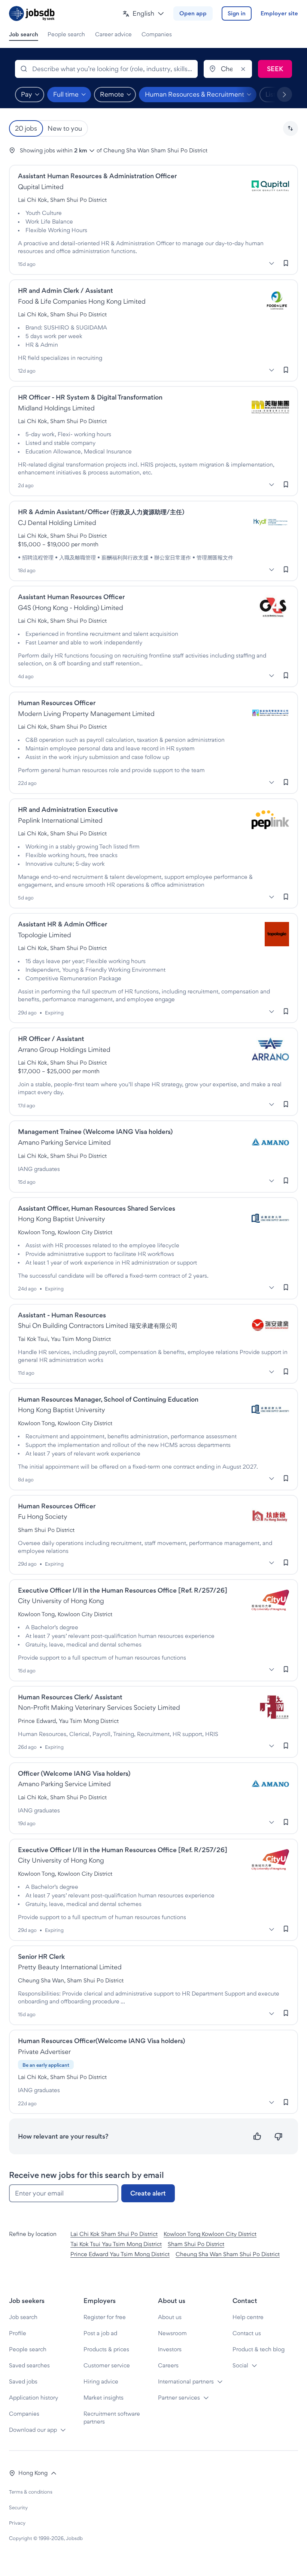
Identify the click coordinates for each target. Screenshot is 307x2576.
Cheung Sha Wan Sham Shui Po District (228, 2254)
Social (240, 2365)
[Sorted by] (291, 128)
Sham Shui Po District (196, 2244)
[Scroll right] (285, 94)
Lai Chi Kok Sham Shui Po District (114, 2234)
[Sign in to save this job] (286, 263)
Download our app (33, 2430)
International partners (186, 2381)
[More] (271, 263)
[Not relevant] (278, 2137)
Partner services (179, 2398)
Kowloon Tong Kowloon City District (210, 2234)
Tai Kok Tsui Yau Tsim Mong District (116, 2244)
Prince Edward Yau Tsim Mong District (120, 2254)
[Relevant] (257, 2137)
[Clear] (243, 69)
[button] (143, 14)
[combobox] (106, 69)
